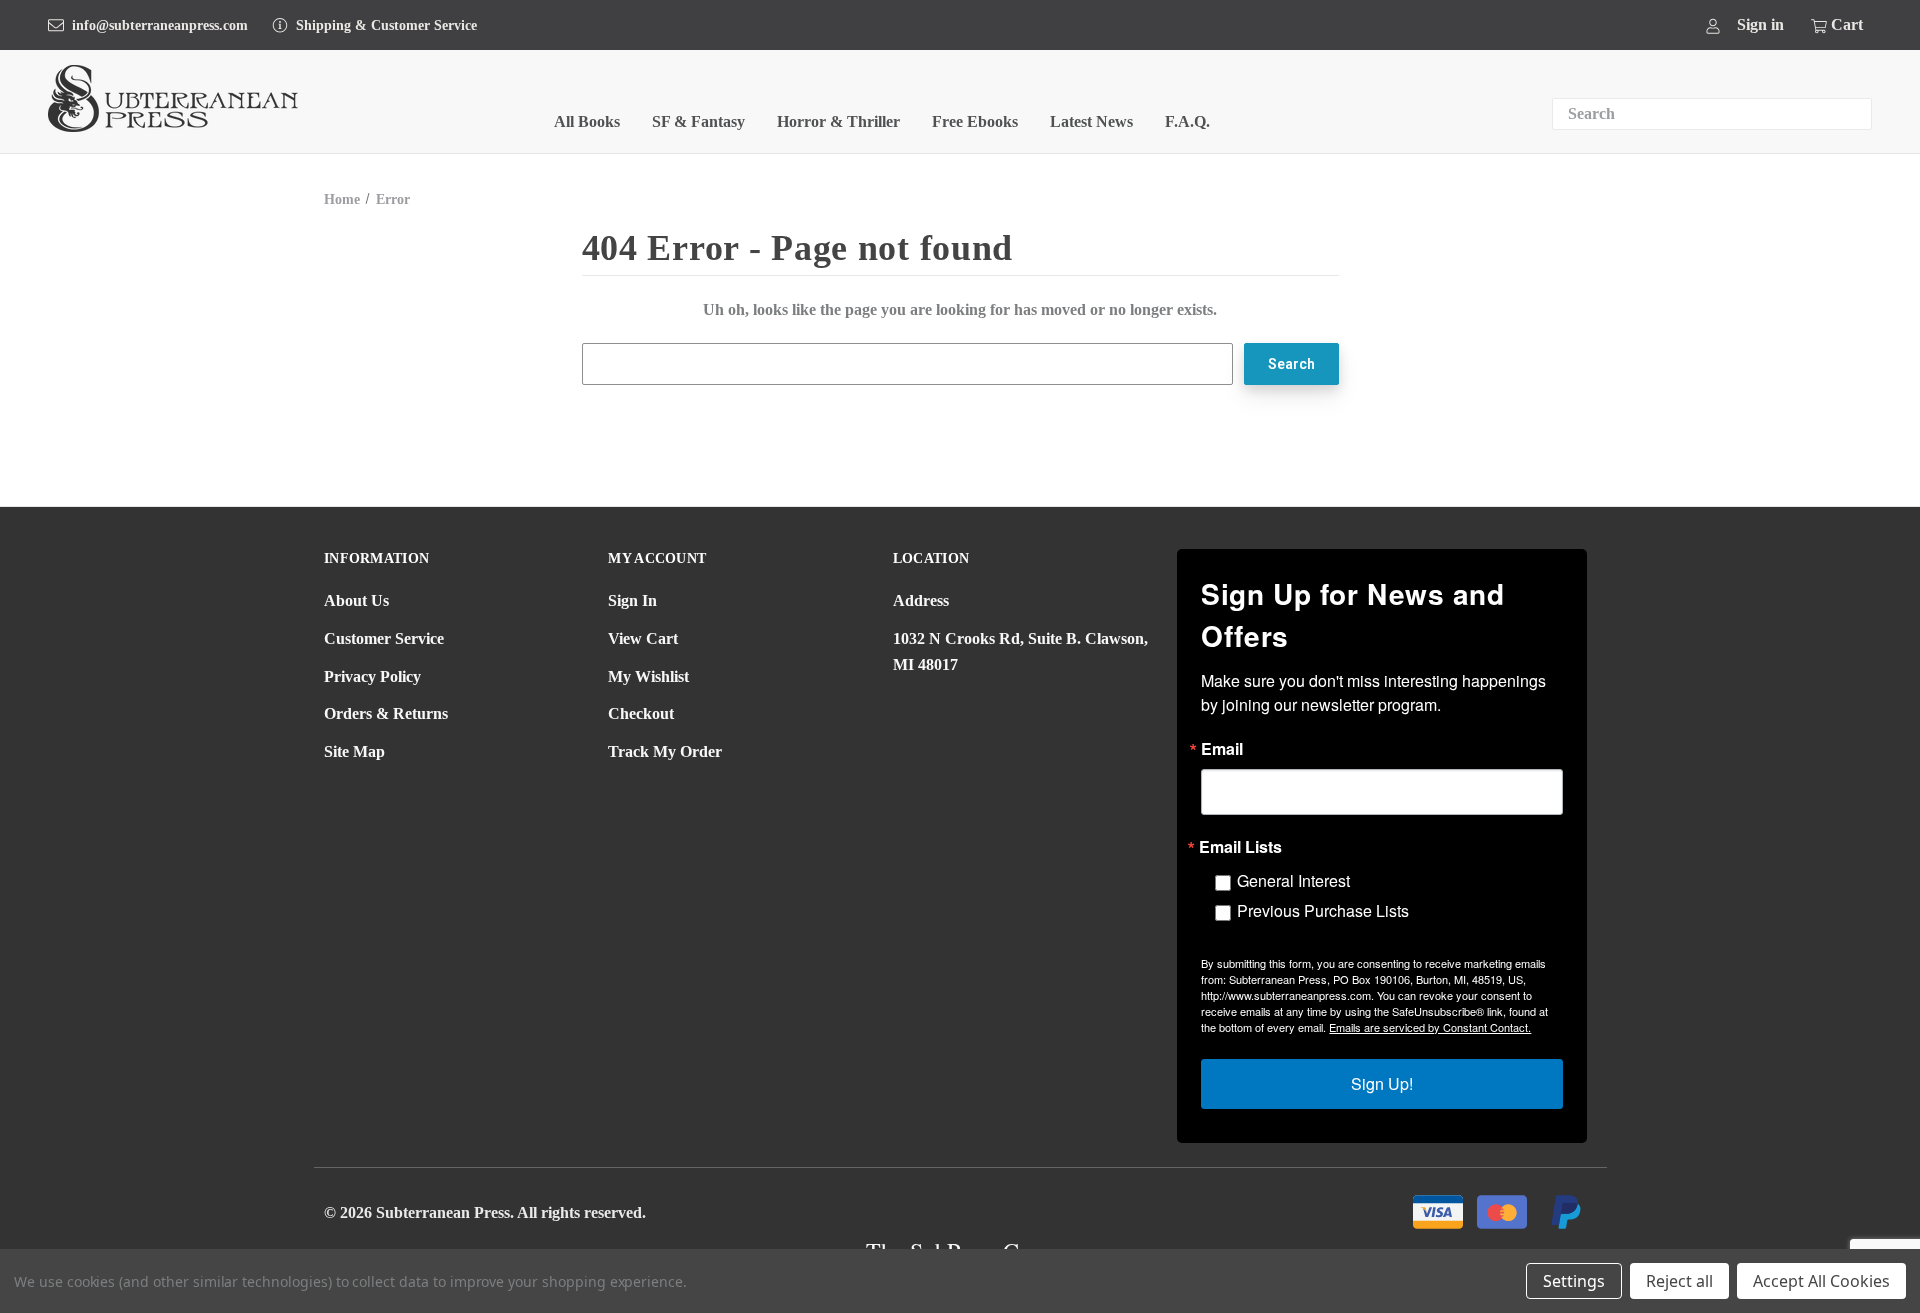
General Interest (1293, 880)
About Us (356, 600)
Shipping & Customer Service (386, 25)
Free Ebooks (975, 121)
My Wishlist (648, 676)
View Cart (643, 638)
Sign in (1760, 24)
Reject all (1679, 1281)
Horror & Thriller (838, 121)
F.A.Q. (1187, 121)
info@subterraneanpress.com (160, 25)
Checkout (641, 713)
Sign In (632, 600)
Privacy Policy (372, 676)
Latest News (1091, 121)
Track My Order (665, 751)
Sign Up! (1382, 1083)
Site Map (354, 751)
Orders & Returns (386, 713)
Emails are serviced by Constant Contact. (1430, 1027)
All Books (587, 121)
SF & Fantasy (698, 121)
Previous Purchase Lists (1323, 910)
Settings (1574, 1281)
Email (1222, 749)
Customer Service (384, 638)
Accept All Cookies (1821, 1281)
